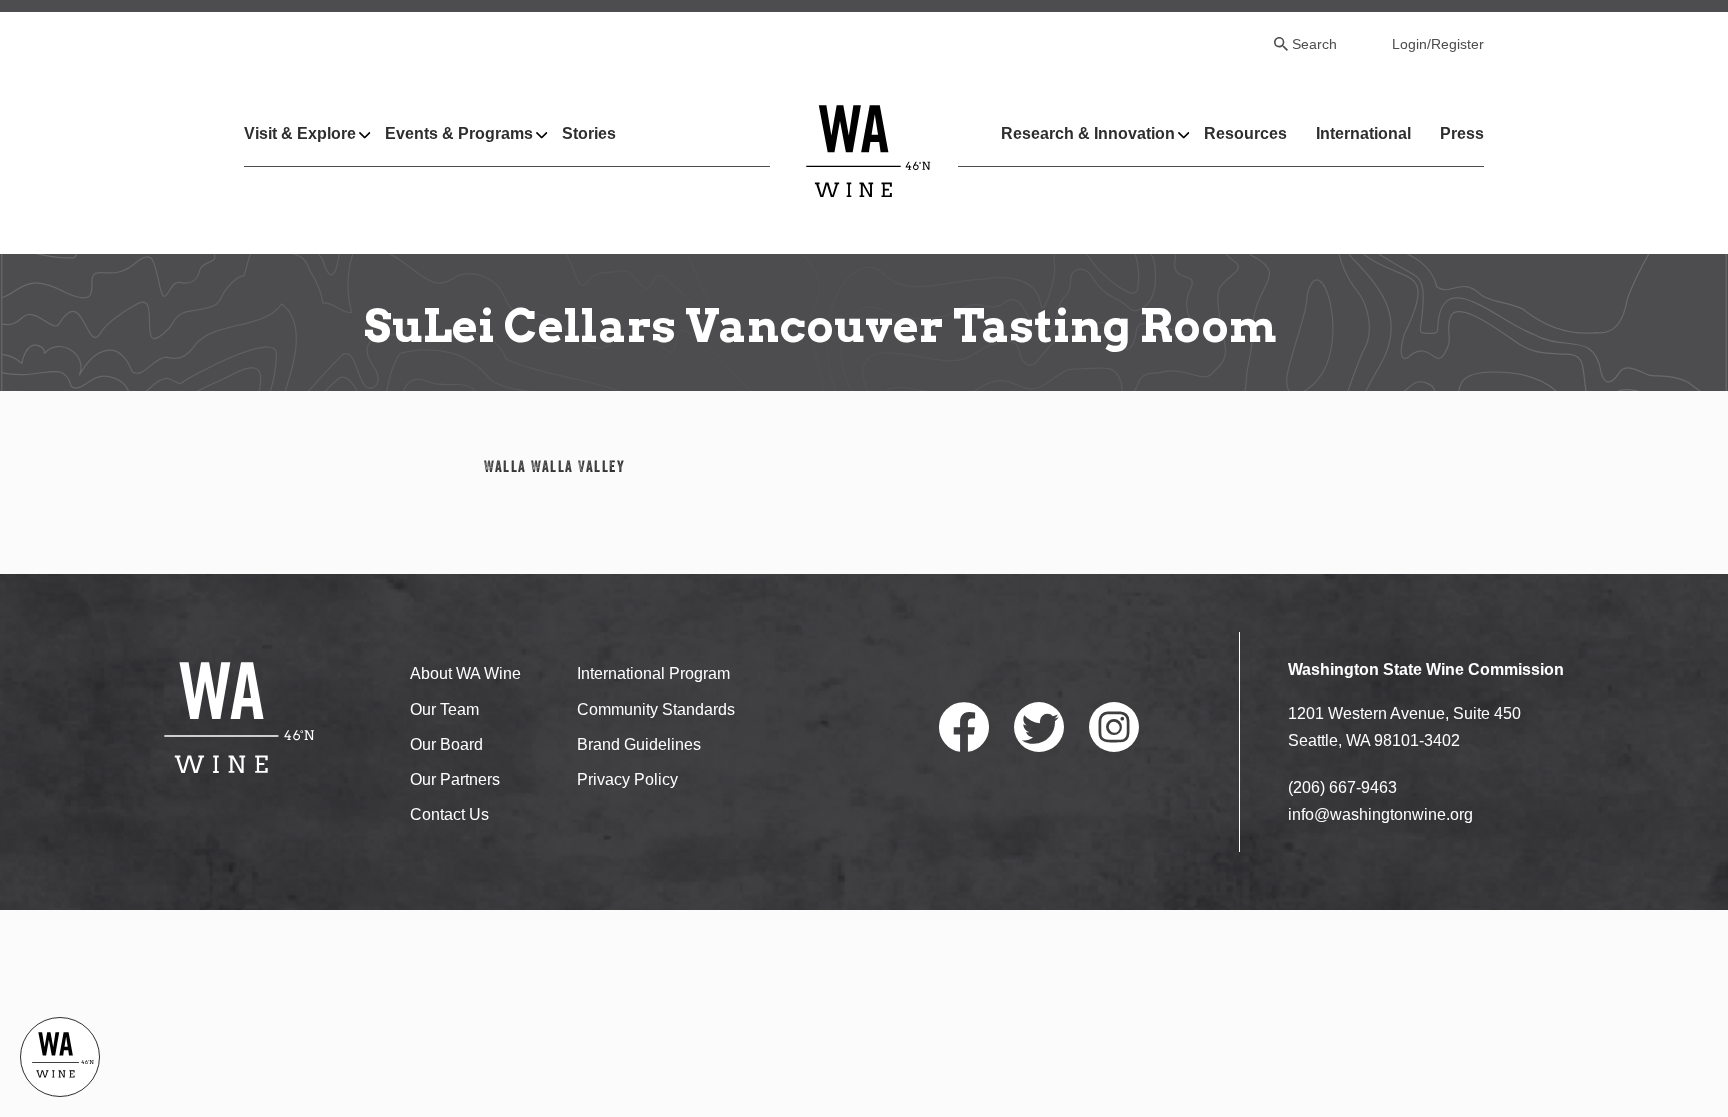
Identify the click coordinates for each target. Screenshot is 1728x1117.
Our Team (444, 709)
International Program (653, 673)
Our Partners (455, 779)
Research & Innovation (1088, 133)
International (1363, 133)
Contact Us (449, 814)
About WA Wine (465, 673)
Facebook (964, 727)
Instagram (1114, 727)
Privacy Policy (627, 779)
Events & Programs (459, 133)
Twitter (1039, 727)
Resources (1245, 133)
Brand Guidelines (639, 744)
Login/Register (1438, 44)
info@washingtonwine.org (1380, 814)
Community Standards (656, 709)
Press (1462, 133)
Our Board (446, 744)
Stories (589, 133)
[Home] (868, 150)
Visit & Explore (300, 133)
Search (1314, 44)
